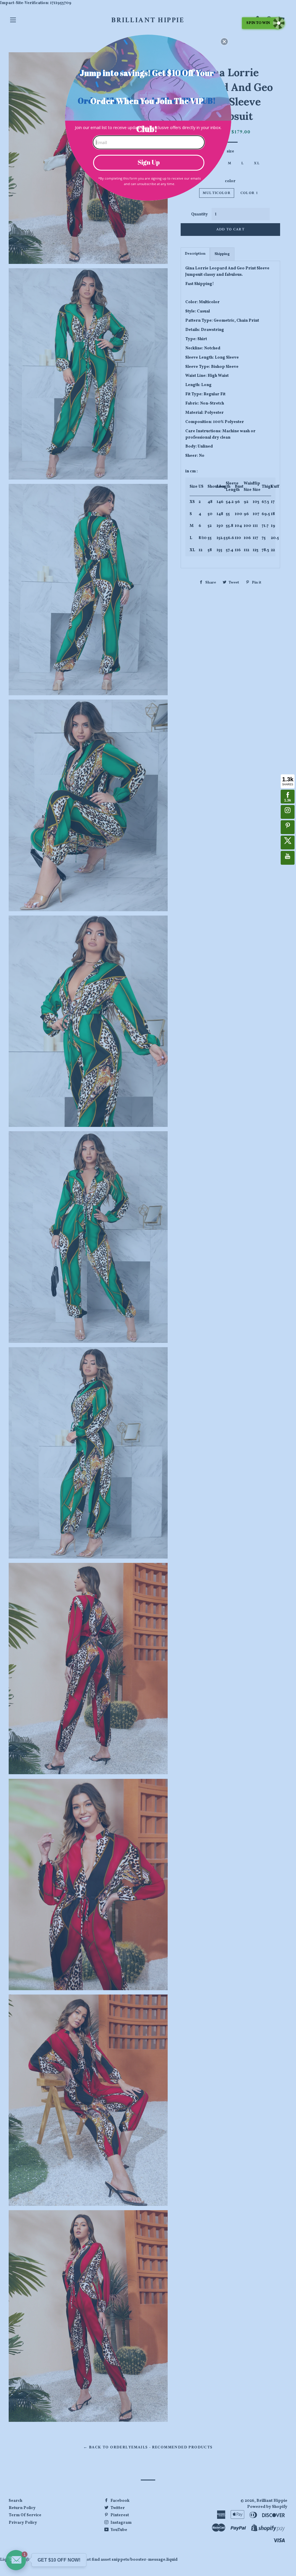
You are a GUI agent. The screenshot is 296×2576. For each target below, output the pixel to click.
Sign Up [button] (149, 162)
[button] (224, 42)
